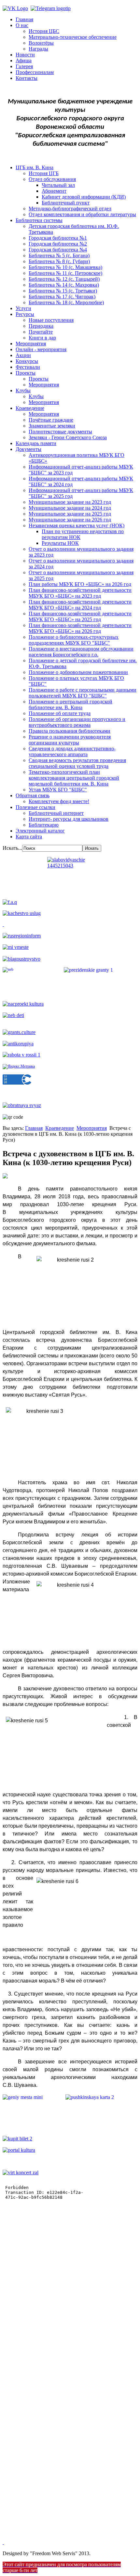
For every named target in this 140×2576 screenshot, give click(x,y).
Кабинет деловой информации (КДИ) (84, 197)
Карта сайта (29, 837)
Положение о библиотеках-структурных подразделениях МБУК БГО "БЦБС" (74, 640)
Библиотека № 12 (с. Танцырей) (64, 279)
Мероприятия (31, 344)
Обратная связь (33, 795)
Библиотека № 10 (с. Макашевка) (65, 267)
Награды (38, 49)
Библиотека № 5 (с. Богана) (59, 255)
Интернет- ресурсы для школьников (69, 819)
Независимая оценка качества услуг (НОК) (77, 525)
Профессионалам (35, 72)
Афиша (24, 60)
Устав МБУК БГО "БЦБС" (58, 790)
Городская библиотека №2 (58, 244)
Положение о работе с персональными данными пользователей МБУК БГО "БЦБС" (83, 693)
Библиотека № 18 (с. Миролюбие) (66, 302)
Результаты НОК (60, 543)
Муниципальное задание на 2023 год (70, 502)
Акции (23, 355)
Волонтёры (41, 43)
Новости (25, 55)
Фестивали (28, 367)
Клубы (23, 390)
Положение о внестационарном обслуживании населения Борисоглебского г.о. (81, 652)
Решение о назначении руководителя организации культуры (70, 740)
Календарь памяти (36, 443)
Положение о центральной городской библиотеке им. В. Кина (70, 704)
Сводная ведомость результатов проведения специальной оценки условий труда (77, 763)
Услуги (23, 308)
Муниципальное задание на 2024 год (70, 508)
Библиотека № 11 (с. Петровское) (65, 273)
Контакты (27, 78)
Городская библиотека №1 (58, 238)
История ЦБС (44, 31)
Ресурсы (25, 314)
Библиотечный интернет (56, 813)
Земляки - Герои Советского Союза (68, 437)
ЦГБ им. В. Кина (35, 167)
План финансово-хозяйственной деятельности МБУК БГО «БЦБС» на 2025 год (80, 616)
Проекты (26, 373)
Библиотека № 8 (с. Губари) (59, 261)
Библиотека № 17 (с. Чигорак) (62, 297)
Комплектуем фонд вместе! (59, 801)
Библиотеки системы (39, 220)
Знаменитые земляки (52, 426)
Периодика (41, 326)
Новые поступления (51, 320)
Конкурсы (27, 361)
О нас (22, 25)
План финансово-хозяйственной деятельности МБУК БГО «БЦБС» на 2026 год (80, 628)
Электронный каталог (40, 831)
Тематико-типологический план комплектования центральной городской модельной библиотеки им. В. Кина (74, 778)
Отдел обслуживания (52, 179)
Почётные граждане (51, 420)
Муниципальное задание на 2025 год (70, 514)
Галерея (24, 66)
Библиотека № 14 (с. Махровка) (64, 285)
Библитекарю (44, 825)
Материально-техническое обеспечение (73, 37)
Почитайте (41, 332)
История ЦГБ (44, 173)
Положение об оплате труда (60, 713)
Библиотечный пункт (66, 203)
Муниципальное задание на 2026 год (70, 520)
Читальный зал (58, 185)
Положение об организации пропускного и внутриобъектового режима (77, 722)
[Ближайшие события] (3, 2542)
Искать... (12, 848)
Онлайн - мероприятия (41, 349)
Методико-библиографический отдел (70, 209)
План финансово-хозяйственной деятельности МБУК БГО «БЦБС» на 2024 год (80, 605)
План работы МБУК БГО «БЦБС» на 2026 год (80, 584)
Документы (28, 449)
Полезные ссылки (35, 807)
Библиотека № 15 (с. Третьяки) (63, 291)
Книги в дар (42, 338)
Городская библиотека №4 (58, 250)
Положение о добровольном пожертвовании (78, 672)
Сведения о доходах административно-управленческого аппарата (72, 751)
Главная (24, 19)
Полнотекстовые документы (60, 432)
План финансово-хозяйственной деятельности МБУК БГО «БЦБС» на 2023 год (80, 593)
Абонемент (54, 191)
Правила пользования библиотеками (70, 731)
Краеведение (30, 408)
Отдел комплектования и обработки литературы (82, 214)
